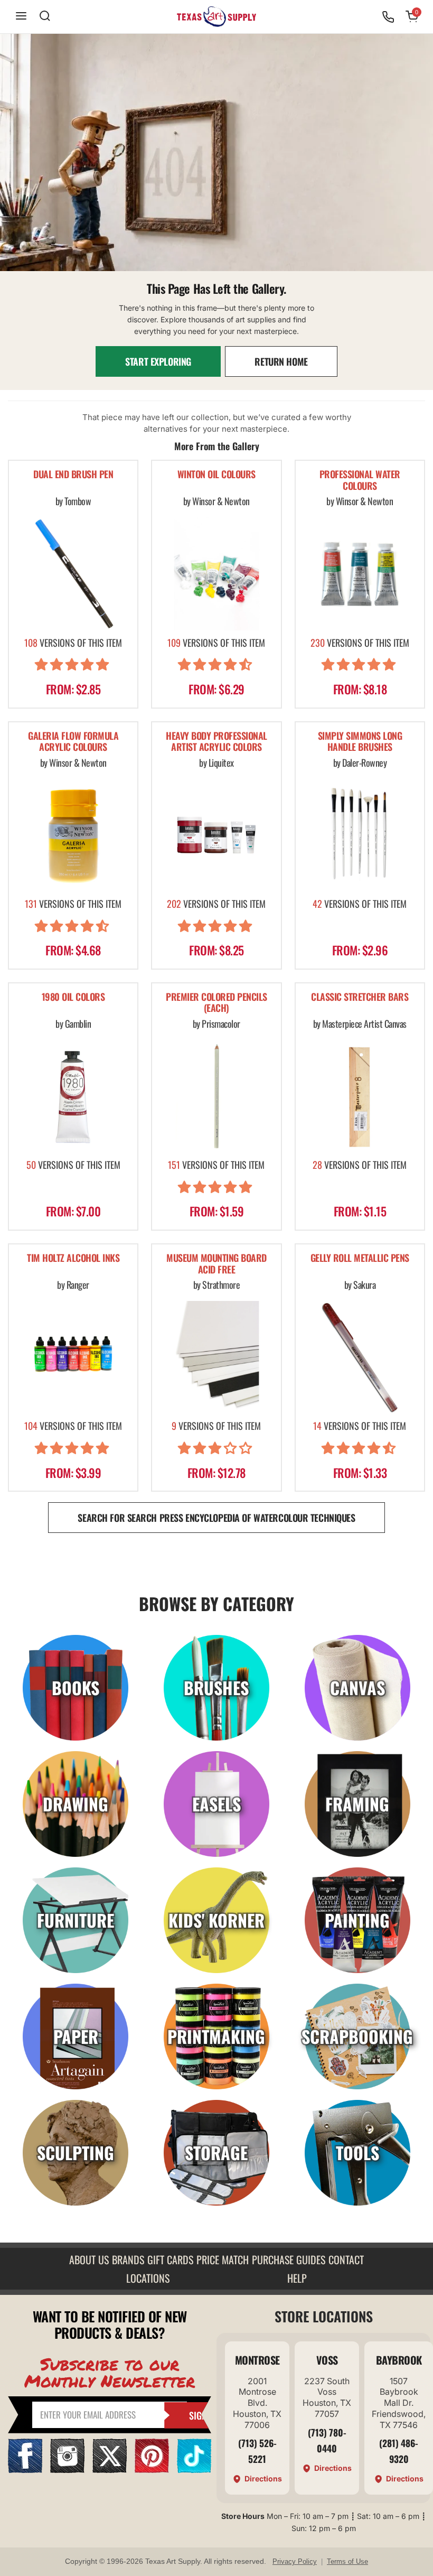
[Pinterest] (152, 2470)
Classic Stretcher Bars (360, 997)
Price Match (223, 2259)
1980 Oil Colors (73, 997)
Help (297, 2278)
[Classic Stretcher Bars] (360, 1096)
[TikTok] (194, 2470)
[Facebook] (25, 2470)
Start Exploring (158, 361)
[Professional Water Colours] (360, 574)
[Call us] (388, 17)
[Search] (45, 17)
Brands (128, 2259)
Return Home (281, 361)
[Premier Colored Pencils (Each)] (216, 1096)
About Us (89, 2259)
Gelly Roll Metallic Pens (360, 1258)
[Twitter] (110, 2470)
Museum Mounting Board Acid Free (216, 1264)
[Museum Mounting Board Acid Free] (216, 1357)
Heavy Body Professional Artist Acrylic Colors (216, 742)
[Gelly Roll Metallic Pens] (360, 1357)
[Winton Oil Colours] (216, 574)
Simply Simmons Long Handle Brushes (360, 742)
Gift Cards (170, 2259)
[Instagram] (67, 2470)
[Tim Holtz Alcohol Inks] (73, 1357)
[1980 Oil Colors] (73, 1096)
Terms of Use (347, 2561)
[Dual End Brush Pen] (73, 574)
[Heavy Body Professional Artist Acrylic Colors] (216, 835)
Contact (346, 2259)
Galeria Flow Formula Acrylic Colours (73, 742)
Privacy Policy (295, 2561)
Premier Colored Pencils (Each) (216, 1003)
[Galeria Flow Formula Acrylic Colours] (73, 835)
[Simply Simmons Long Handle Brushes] (360, 835)
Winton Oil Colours (216, 475)
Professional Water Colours (360, 481)
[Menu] (21, 17)
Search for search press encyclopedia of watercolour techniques (216, 1518)
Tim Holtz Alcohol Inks (73, 1258)
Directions (263, 2479)
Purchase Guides (289, 2259)
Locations (148, 2278)
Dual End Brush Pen (73, 475)
